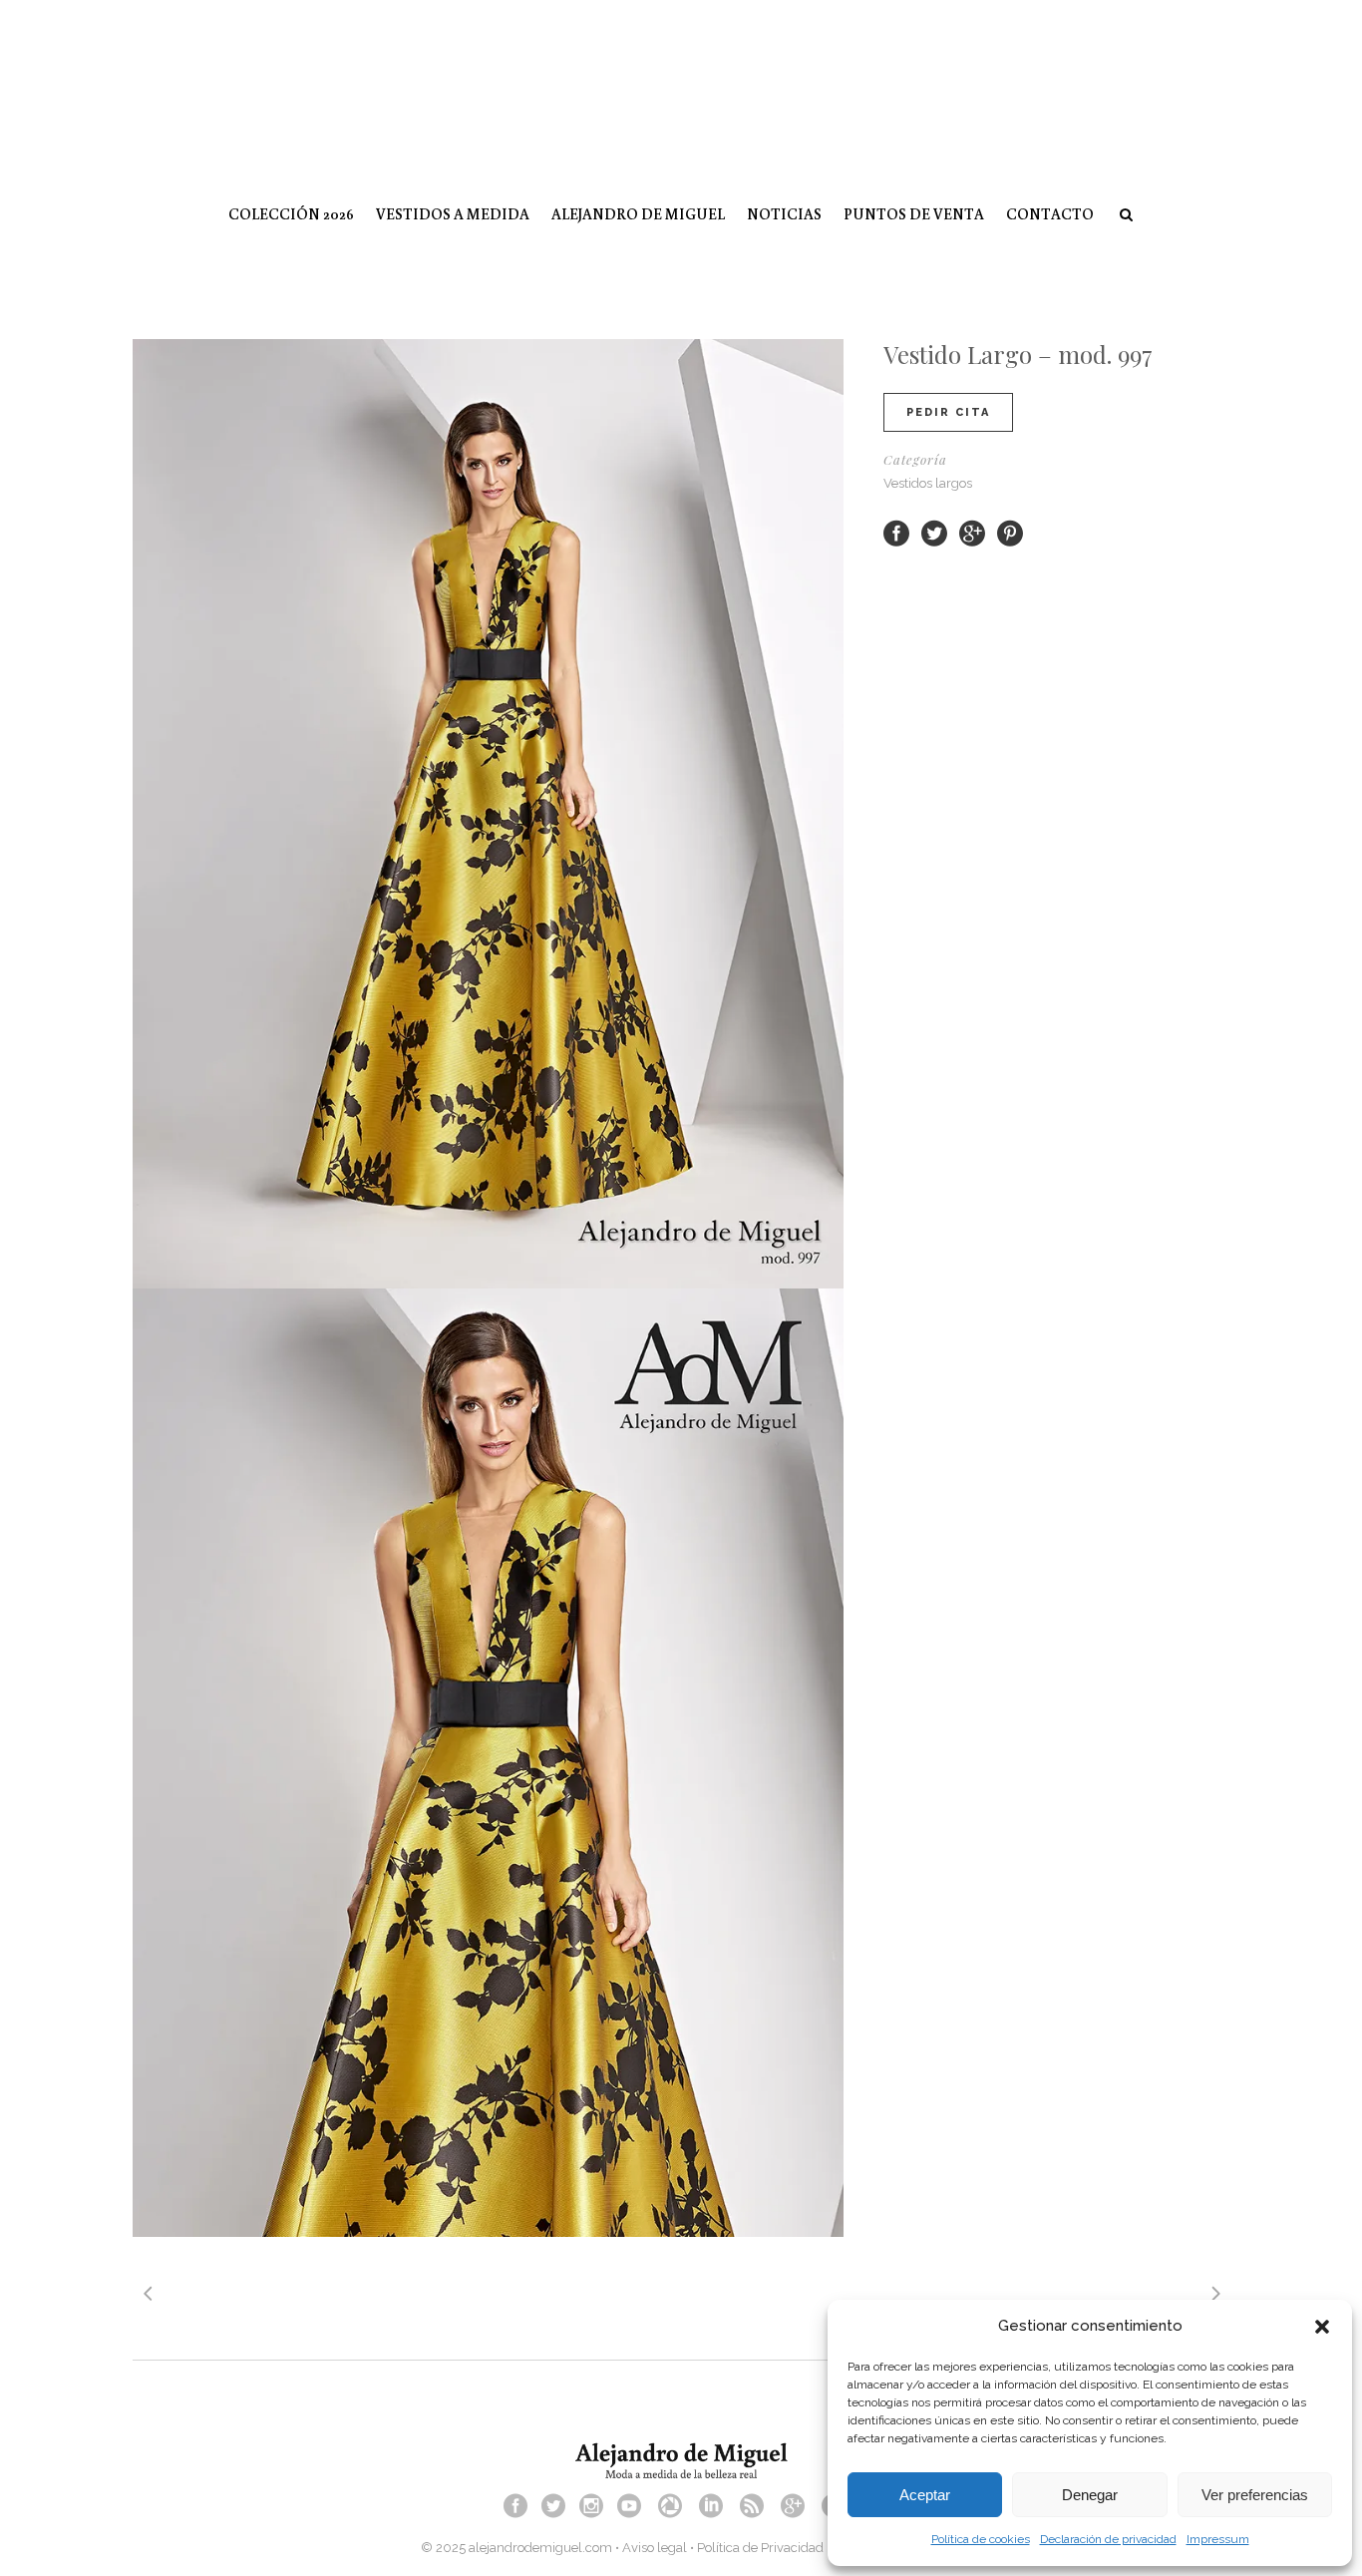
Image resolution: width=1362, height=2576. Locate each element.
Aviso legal (655, 2548)
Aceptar (925, 2495)
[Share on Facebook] (896, 532)
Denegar (1090, 2495)
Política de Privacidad (760, 2548)
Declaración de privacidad (1108, 2539)
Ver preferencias (1255, 2495)
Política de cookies (981, 2539)
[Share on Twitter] (934, 532)
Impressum (1218, 2539)
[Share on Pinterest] (1010, 532)
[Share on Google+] (972, 532)
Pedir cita (948, 412)
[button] (1322, 2327)
